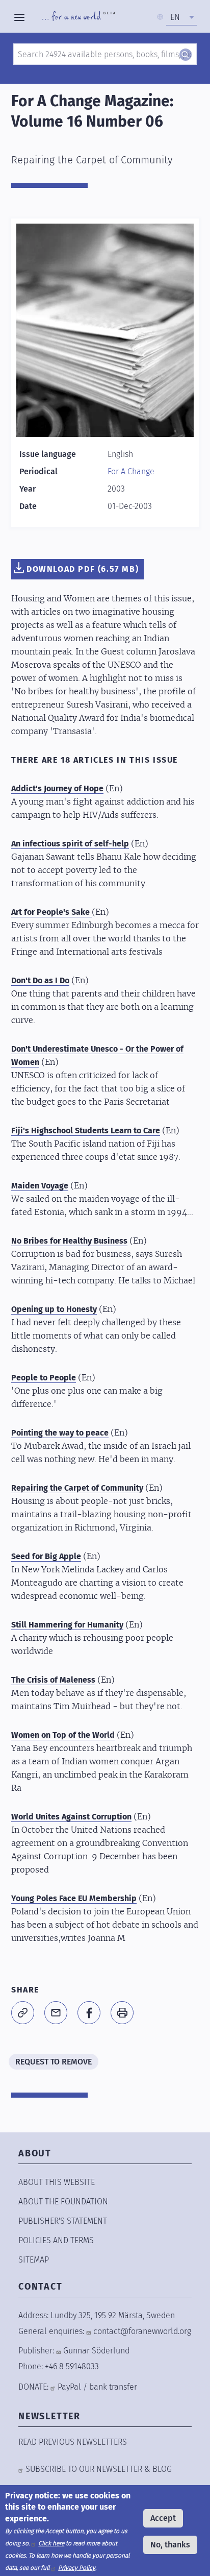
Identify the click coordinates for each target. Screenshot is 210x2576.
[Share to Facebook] (89, 2013)
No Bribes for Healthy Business (69, 1241)
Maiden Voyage (40, 1186)
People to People (44, 1378)
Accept (163, 2518)
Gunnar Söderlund (96, 2351)
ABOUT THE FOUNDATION (63, 2202)
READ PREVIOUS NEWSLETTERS (73, 2442)
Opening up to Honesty (54, 1309)
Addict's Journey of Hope (57, 788)
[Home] (79, 17)
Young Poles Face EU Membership (74, 1898)
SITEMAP (34, 2260)
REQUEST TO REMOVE (54, 2062)
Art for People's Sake (51, 912)
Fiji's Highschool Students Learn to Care (86, 1131)
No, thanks (170, 2545)
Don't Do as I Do (40, 980)
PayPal (69, 2387)
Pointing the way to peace (60, 1433)
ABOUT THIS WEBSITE (57, 2182)
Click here (51, 2543)
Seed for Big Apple (46, 1556)
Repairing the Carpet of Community (77, 1488)
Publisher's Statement (63, 2221)
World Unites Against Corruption (71, 1817)
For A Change (131, 471)
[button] (23, 2013)
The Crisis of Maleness (53, 1680)
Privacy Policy (77, 2568)
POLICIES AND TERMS (56, 2240)
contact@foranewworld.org (142, 2331)
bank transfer (113, 2387)
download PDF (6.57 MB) (83, 569)
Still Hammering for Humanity (67, 1625)
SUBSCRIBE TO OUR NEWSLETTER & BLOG (99, 2469)
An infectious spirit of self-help (70, 844)
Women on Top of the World (63, 1735)
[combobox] (181, 17)
